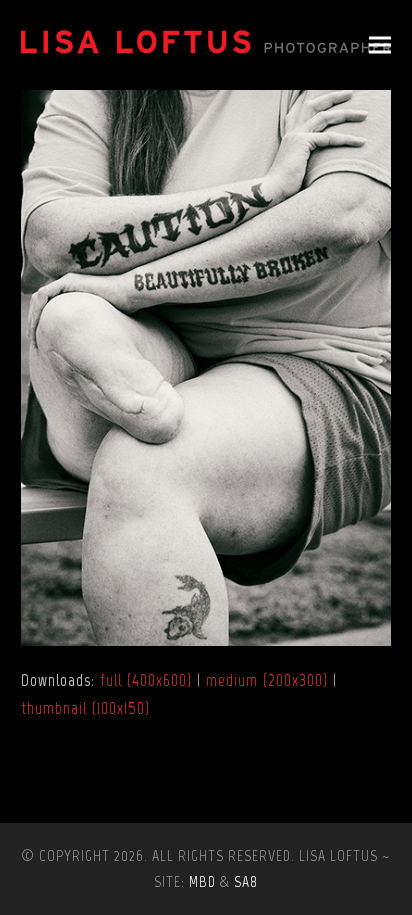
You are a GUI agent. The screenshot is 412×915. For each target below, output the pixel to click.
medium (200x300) (267, 680)
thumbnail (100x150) (85, 708)
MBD (202, 881)
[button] (380, 45)
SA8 (246, 881)
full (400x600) (146, 680)
